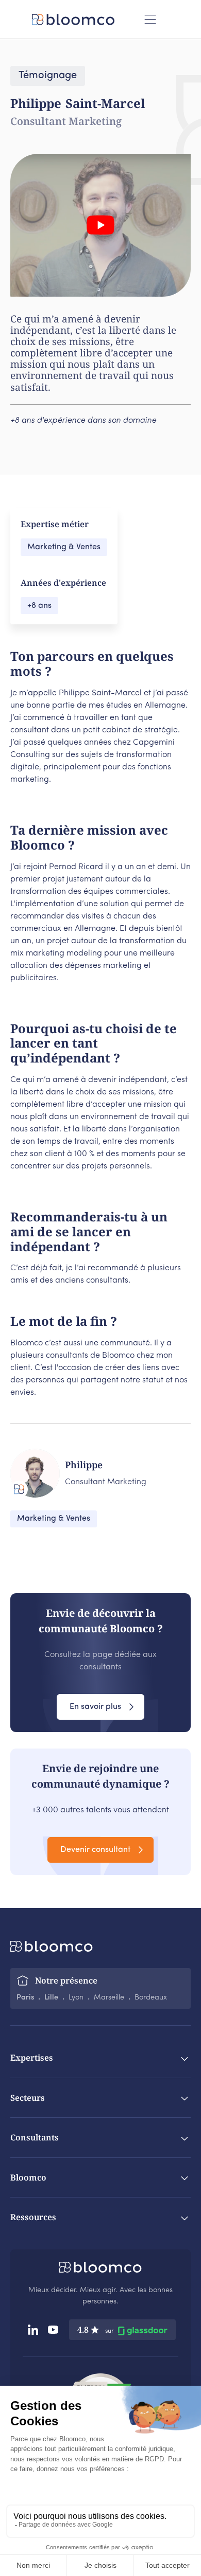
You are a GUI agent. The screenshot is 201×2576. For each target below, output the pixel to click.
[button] (150, 19)
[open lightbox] (100, 225)
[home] (73, 20)
